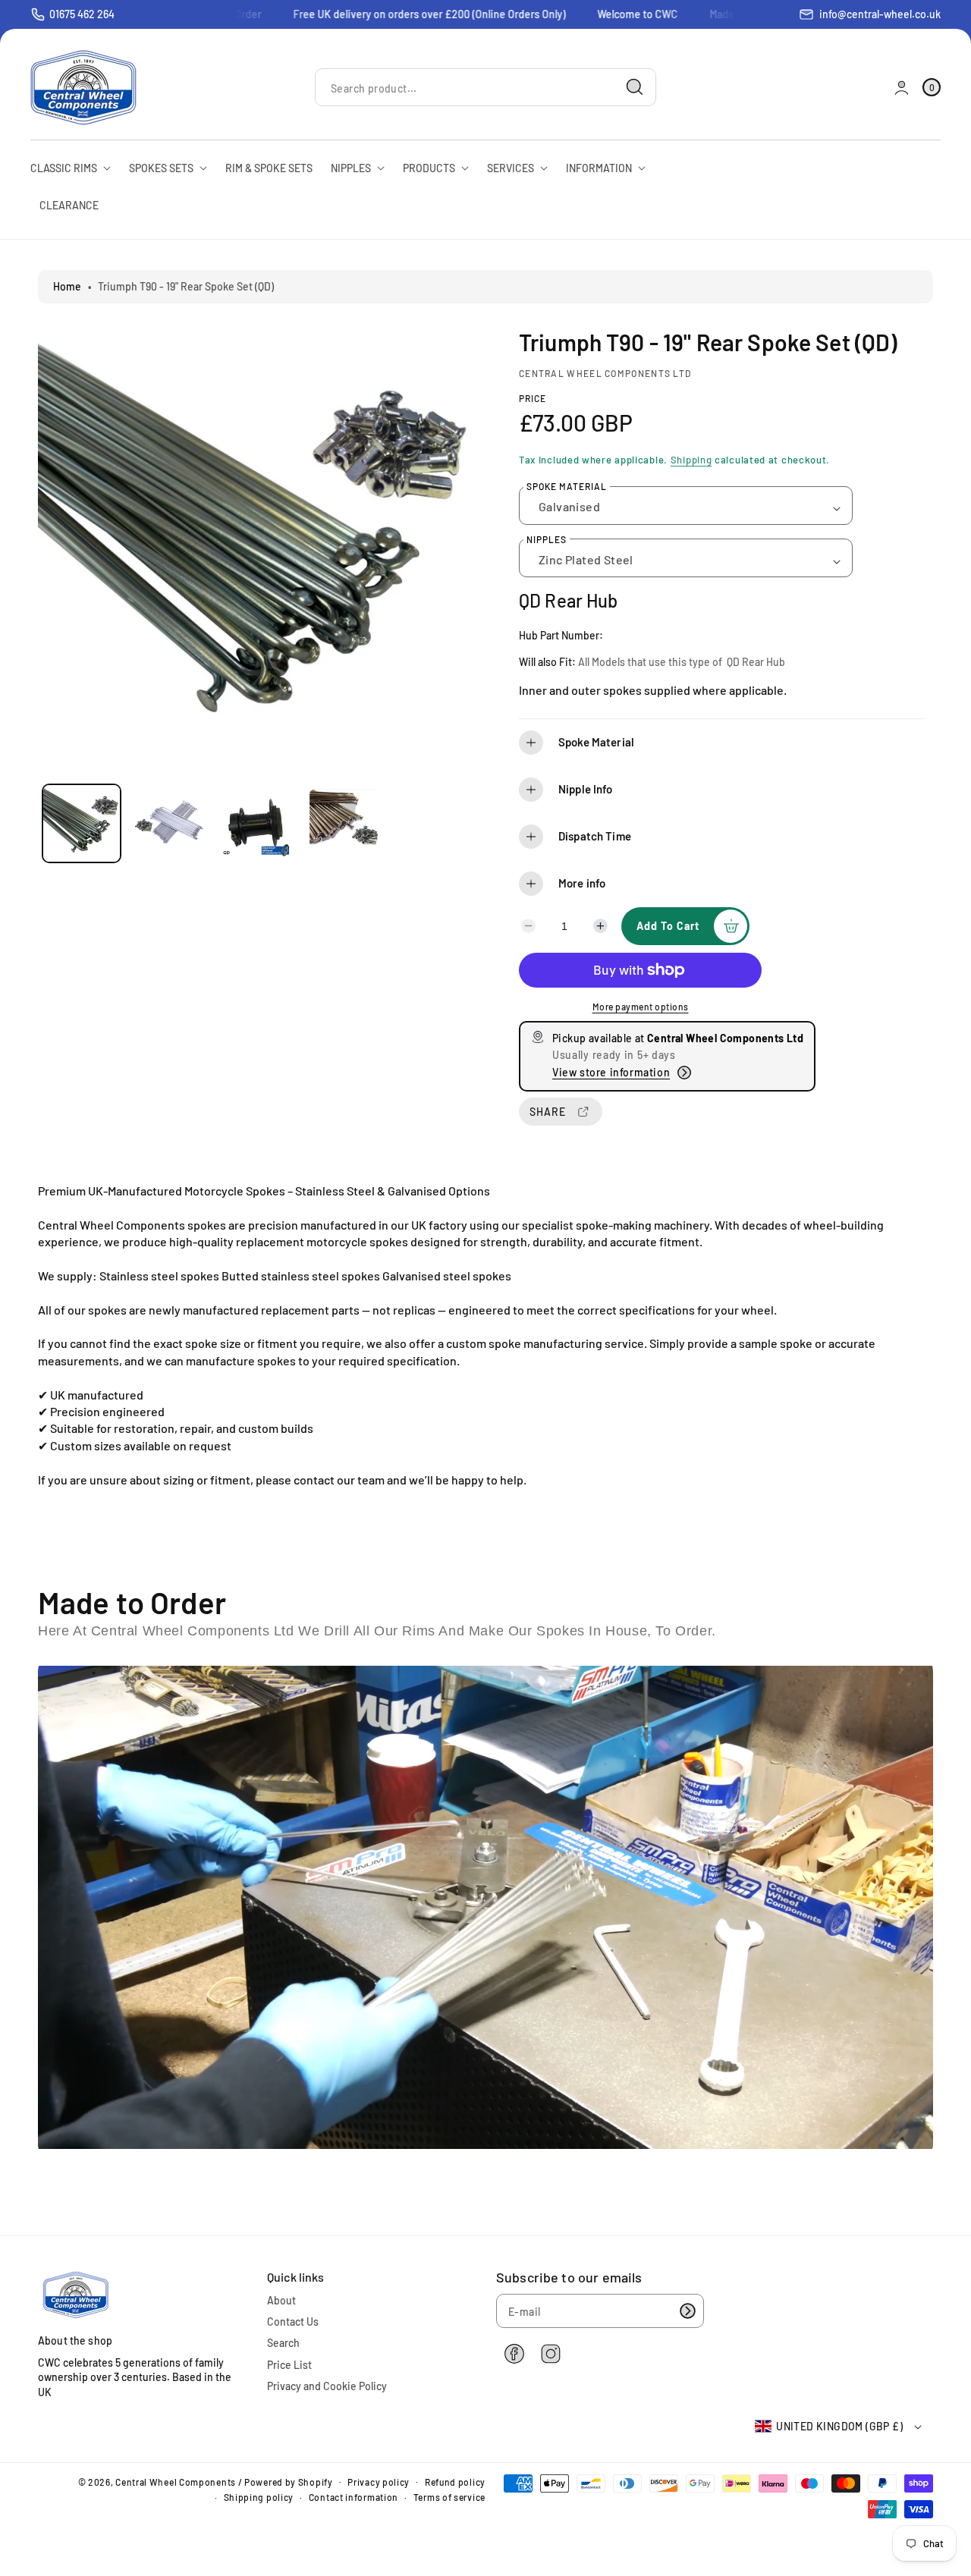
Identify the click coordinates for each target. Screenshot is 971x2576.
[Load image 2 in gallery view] (169, 823)
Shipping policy (259, 2497)
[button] (721, 743)
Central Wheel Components (176, 2482)
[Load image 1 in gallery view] (82, 823)
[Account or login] (902, 88)
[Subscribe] (687, 2311)
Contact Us (293, 2322)
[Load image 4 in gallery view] (344, 823)
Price (533, 398)
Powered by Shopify (289, 2482)
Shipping (691, 460)
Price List (289, 2365)
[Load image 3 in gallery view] (257, 823)
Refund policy (455, 2482)
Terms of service (449, 2497)
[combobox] (485, 88)
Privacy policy (379, 2482)
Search (283, 2343)
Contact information (354, 2497)
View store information (611, 1072)
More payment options (641, 1007)
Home (67, 286)
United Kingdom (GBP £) (839, 2426)
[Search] (635, 87)
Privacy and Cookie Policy (327, 2386)
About (281, 2300)
